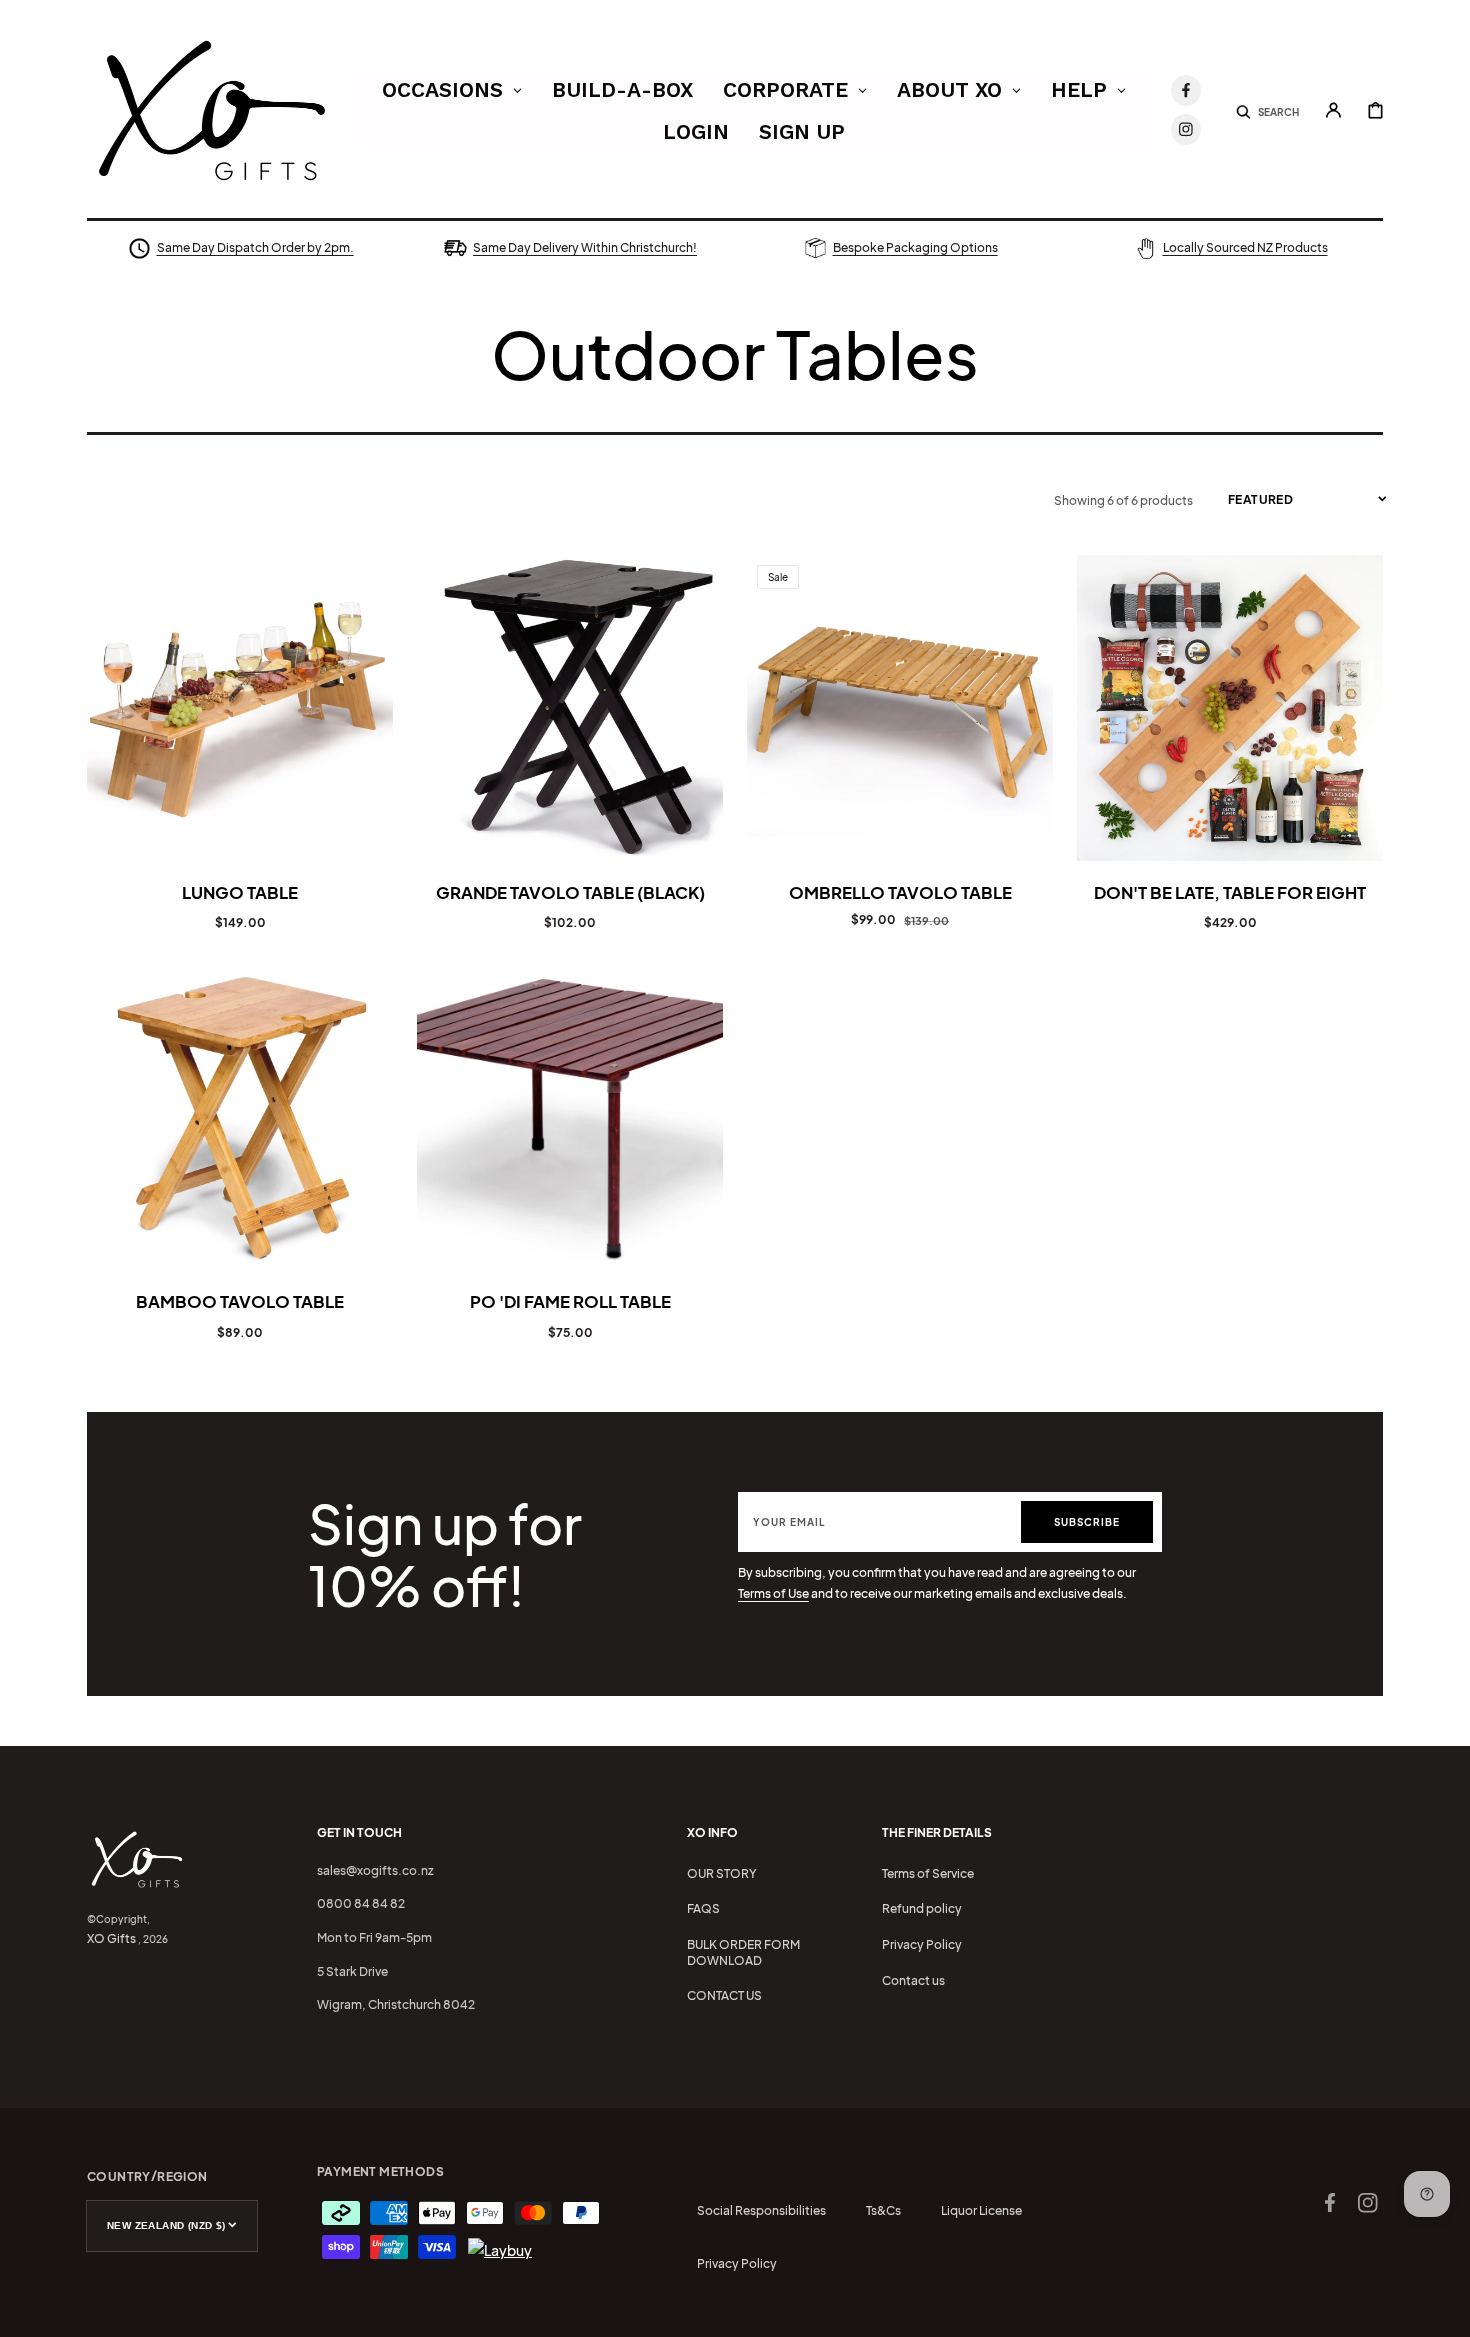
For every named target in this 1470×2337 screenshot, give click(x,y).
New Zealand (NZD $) (166, 2225)
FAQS (703, 1908)
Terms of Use (773, 1593)
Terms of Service (928, 1873)
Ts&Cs (883, 2210)
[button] (1267, 110)
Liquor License (981, 2210)
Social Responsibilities (761, 2210)
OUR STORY (722, 1873)
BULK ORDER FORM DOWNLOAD (743, 1952)
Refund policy (922, 1908)
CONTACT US (724, 1995)
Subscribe (1087, 1522)
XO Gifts (111, 1938)
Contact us (913, 1980)
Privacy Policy (922, 1944)
